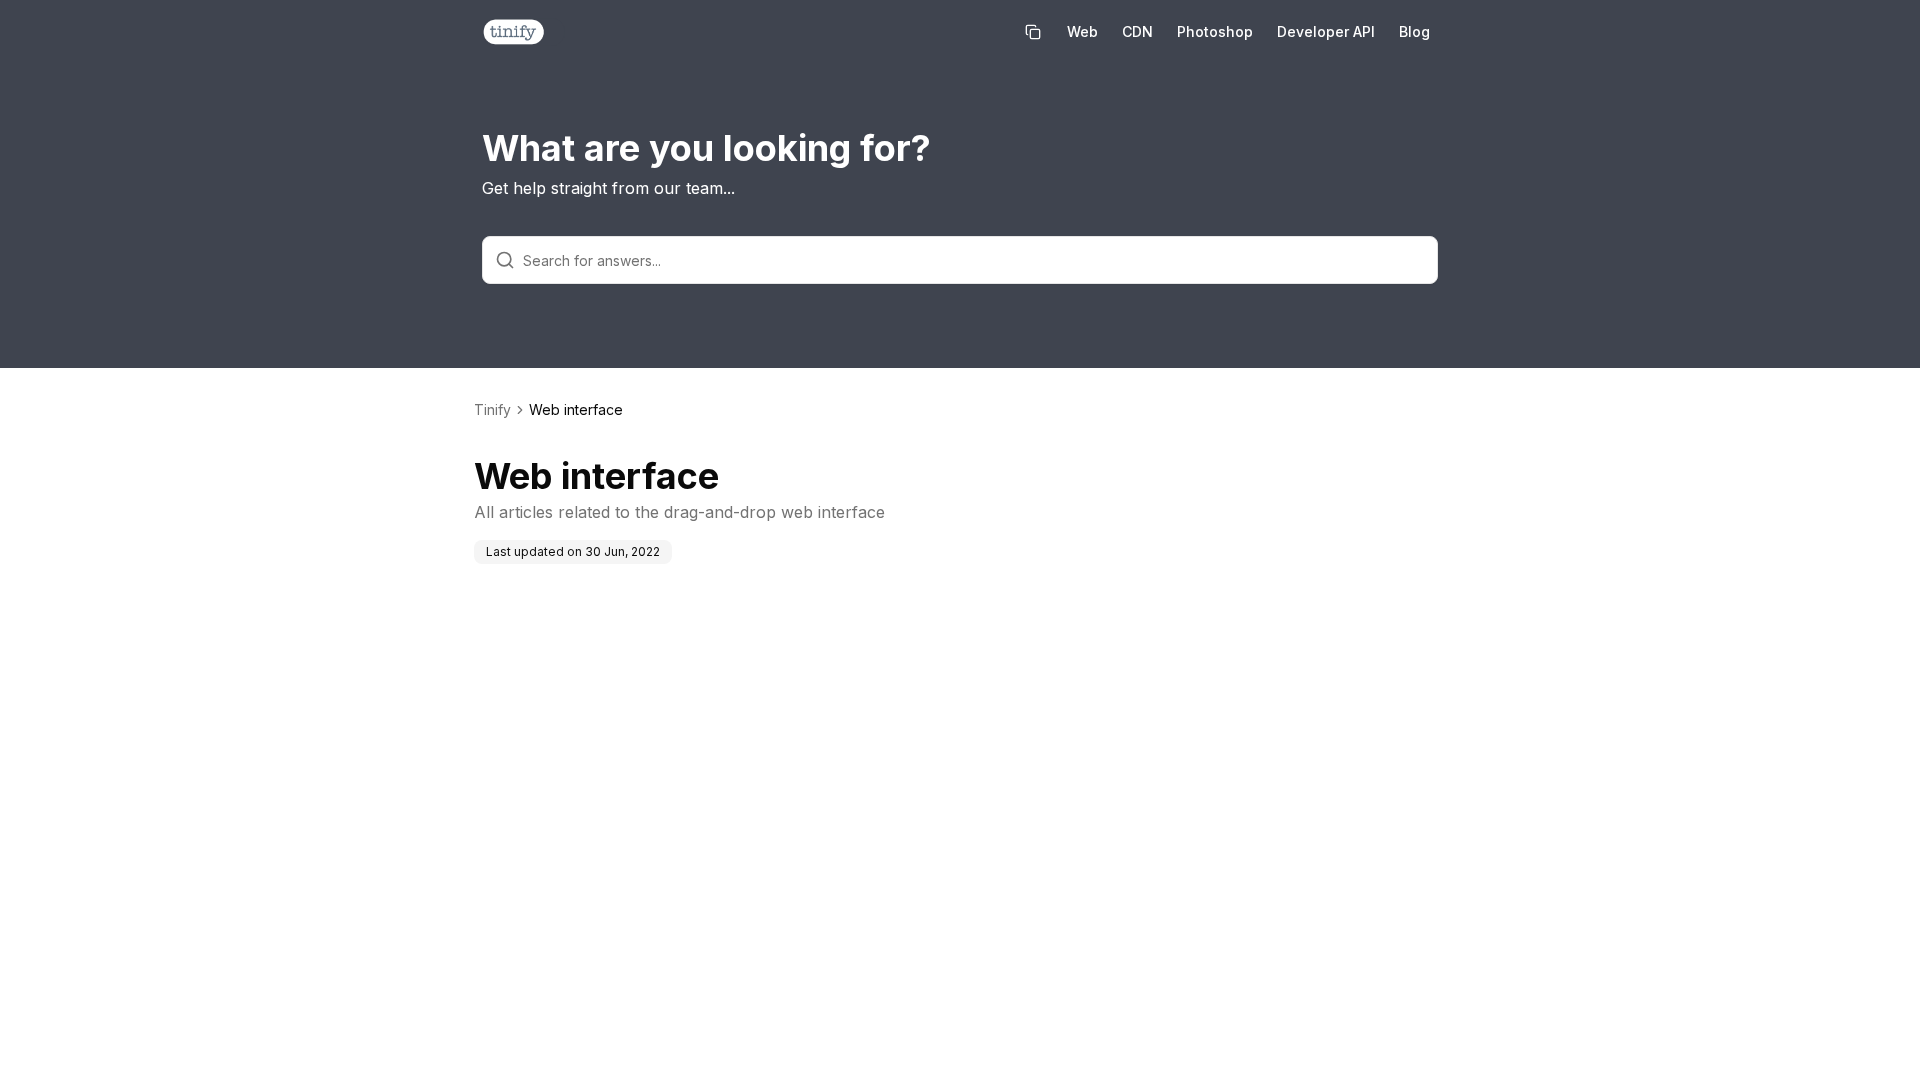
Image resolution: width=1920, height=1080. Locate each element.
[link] (576, 410)
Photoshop (1215, 31)
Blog (1414, 31)
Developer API (1326, 31)
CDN (1137, 31)
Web (1082, 31)
